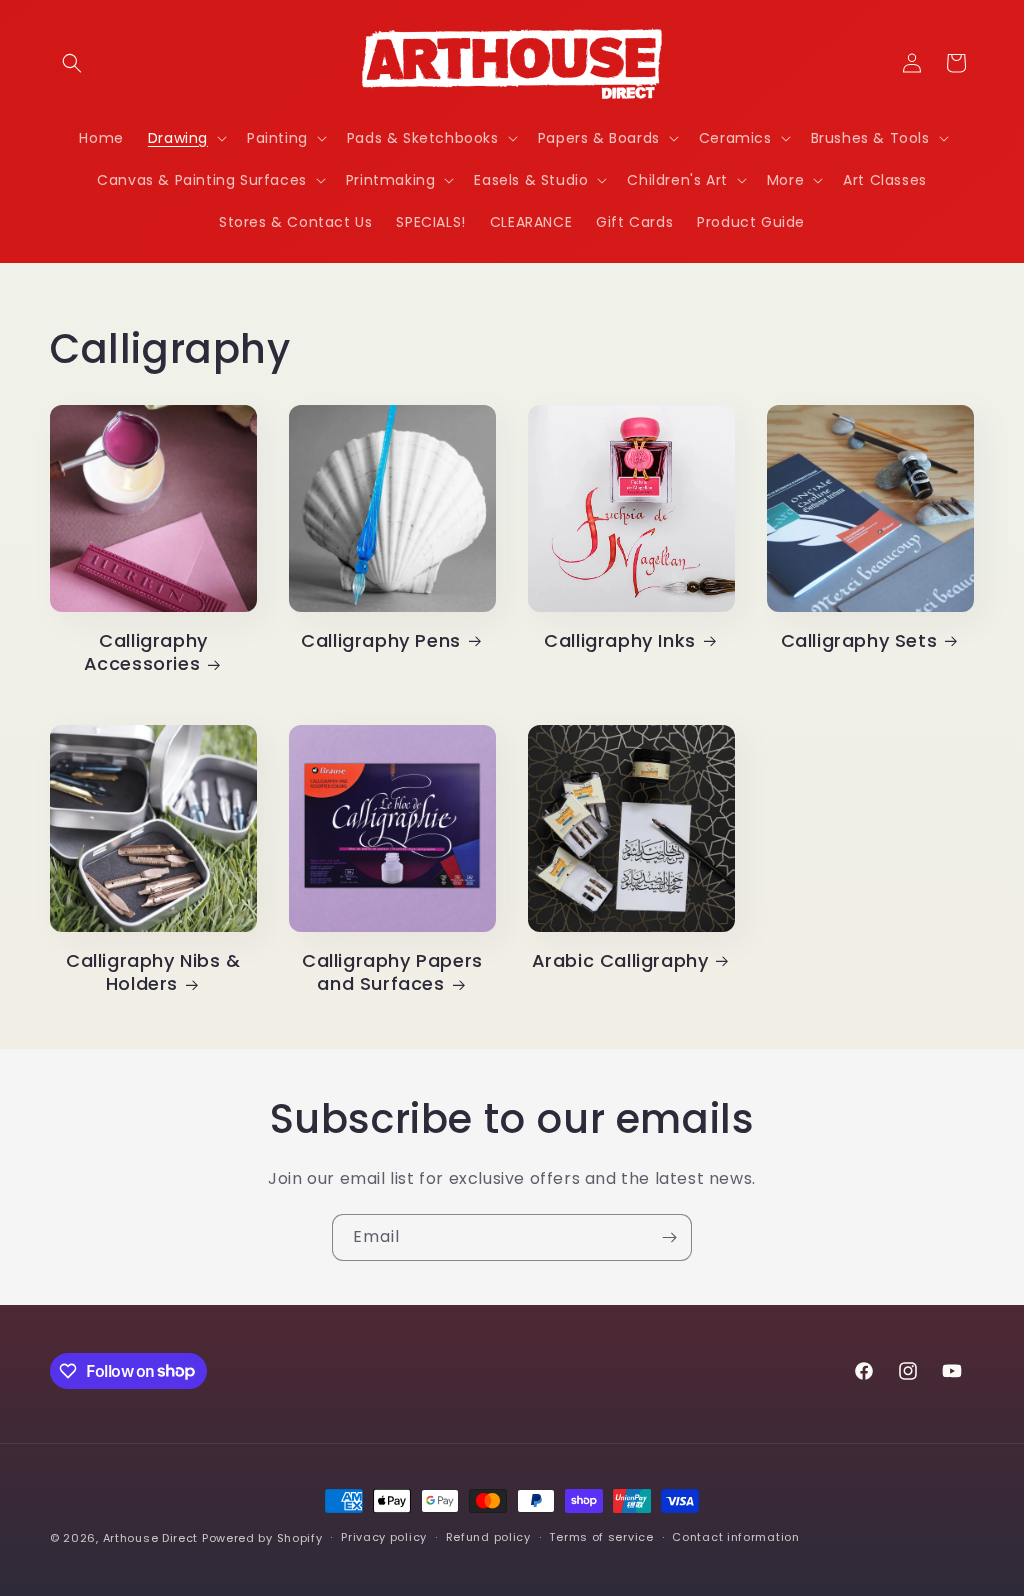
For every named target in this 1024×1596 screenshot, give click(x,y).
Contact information (735, 1537)
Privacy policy (384, 1537)
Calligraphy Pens (381, 640)
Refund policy (488, 1537)
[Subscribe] (669, 1237)
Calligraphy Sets (859, 640)
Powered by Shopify (262, 1538)
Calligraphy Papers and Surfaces (392, 972)
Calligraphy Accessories (146, 652)
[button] (72, 63)
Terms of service (601, 1537)
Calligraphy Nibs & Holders (153, 972)
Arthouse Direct (151, 1538)
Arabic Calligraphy (620, 960)
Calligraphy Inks (620, 640)
